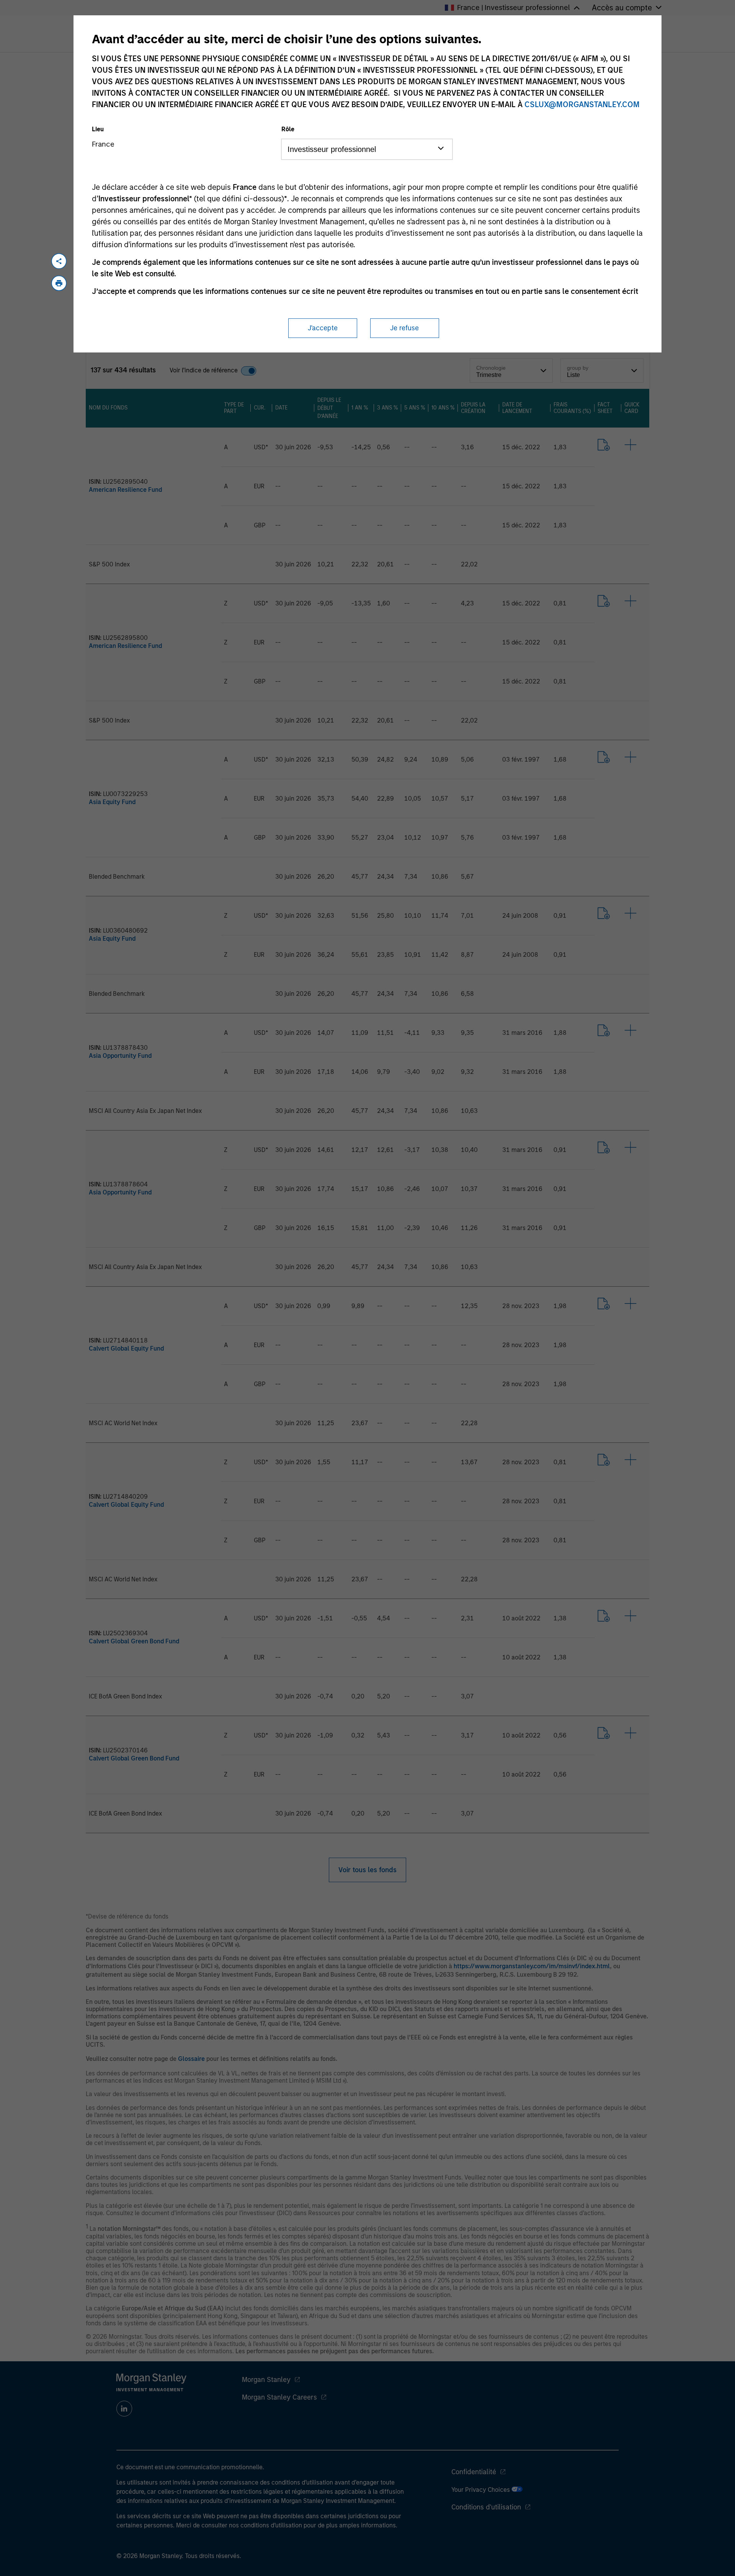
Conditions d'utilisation (486, 2507)
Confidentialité (474, 2472)
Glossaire (191, 2059)
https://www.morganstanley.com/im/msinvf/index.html (532, 1966)
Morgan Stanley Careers (279, 2397)
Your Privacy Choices (481, 2490)
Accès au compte (622, 8)
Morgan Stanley (266, 2380)
